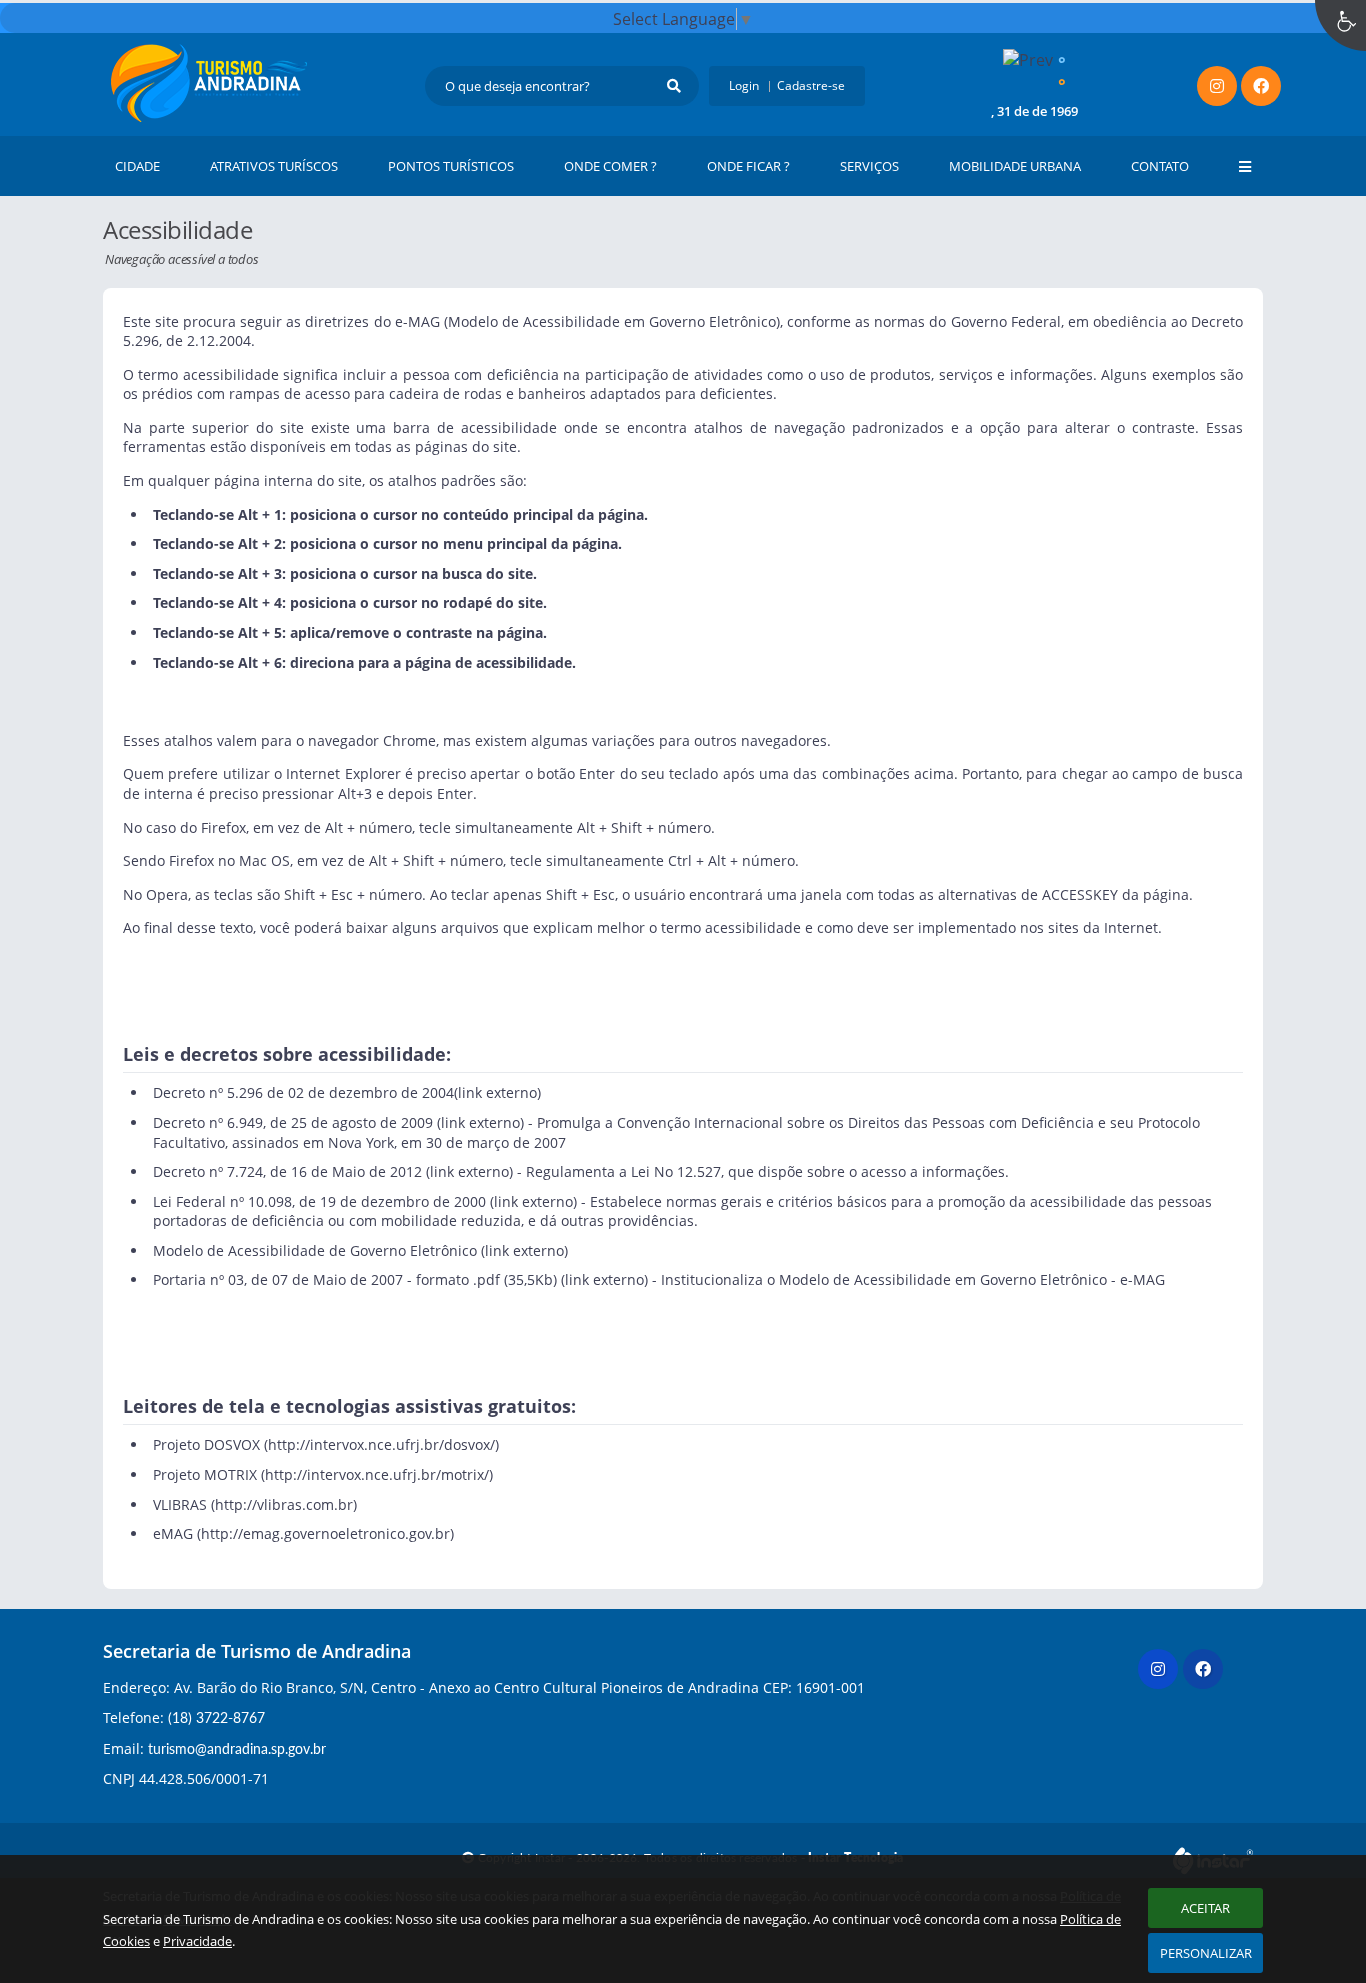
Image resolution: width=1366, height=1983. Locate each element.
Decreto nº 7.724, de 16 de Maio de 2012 (287, 1171)
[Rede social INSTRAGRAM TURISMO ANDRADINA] (1160, 1671)
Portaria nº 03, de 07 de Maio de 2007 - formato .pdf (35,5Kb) (355, 1279)
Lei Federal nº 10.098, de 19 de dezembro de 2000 (319, 1201)
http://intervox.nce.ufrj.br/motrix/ (377, 1474)
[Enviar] (674, 86)
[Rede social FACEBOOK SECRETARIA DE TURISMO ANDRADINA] (1205, 1671)
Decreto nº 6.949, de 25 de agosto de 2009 (293, 1122)
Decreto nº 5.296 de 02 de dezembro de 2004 (303, 1092)
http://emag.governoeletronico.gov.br (325, 1533)
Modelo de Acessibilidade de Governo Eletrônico (315, 1250)
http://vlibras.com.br (284, 1504)
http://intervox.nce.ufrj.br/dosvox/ (381, 1444)
